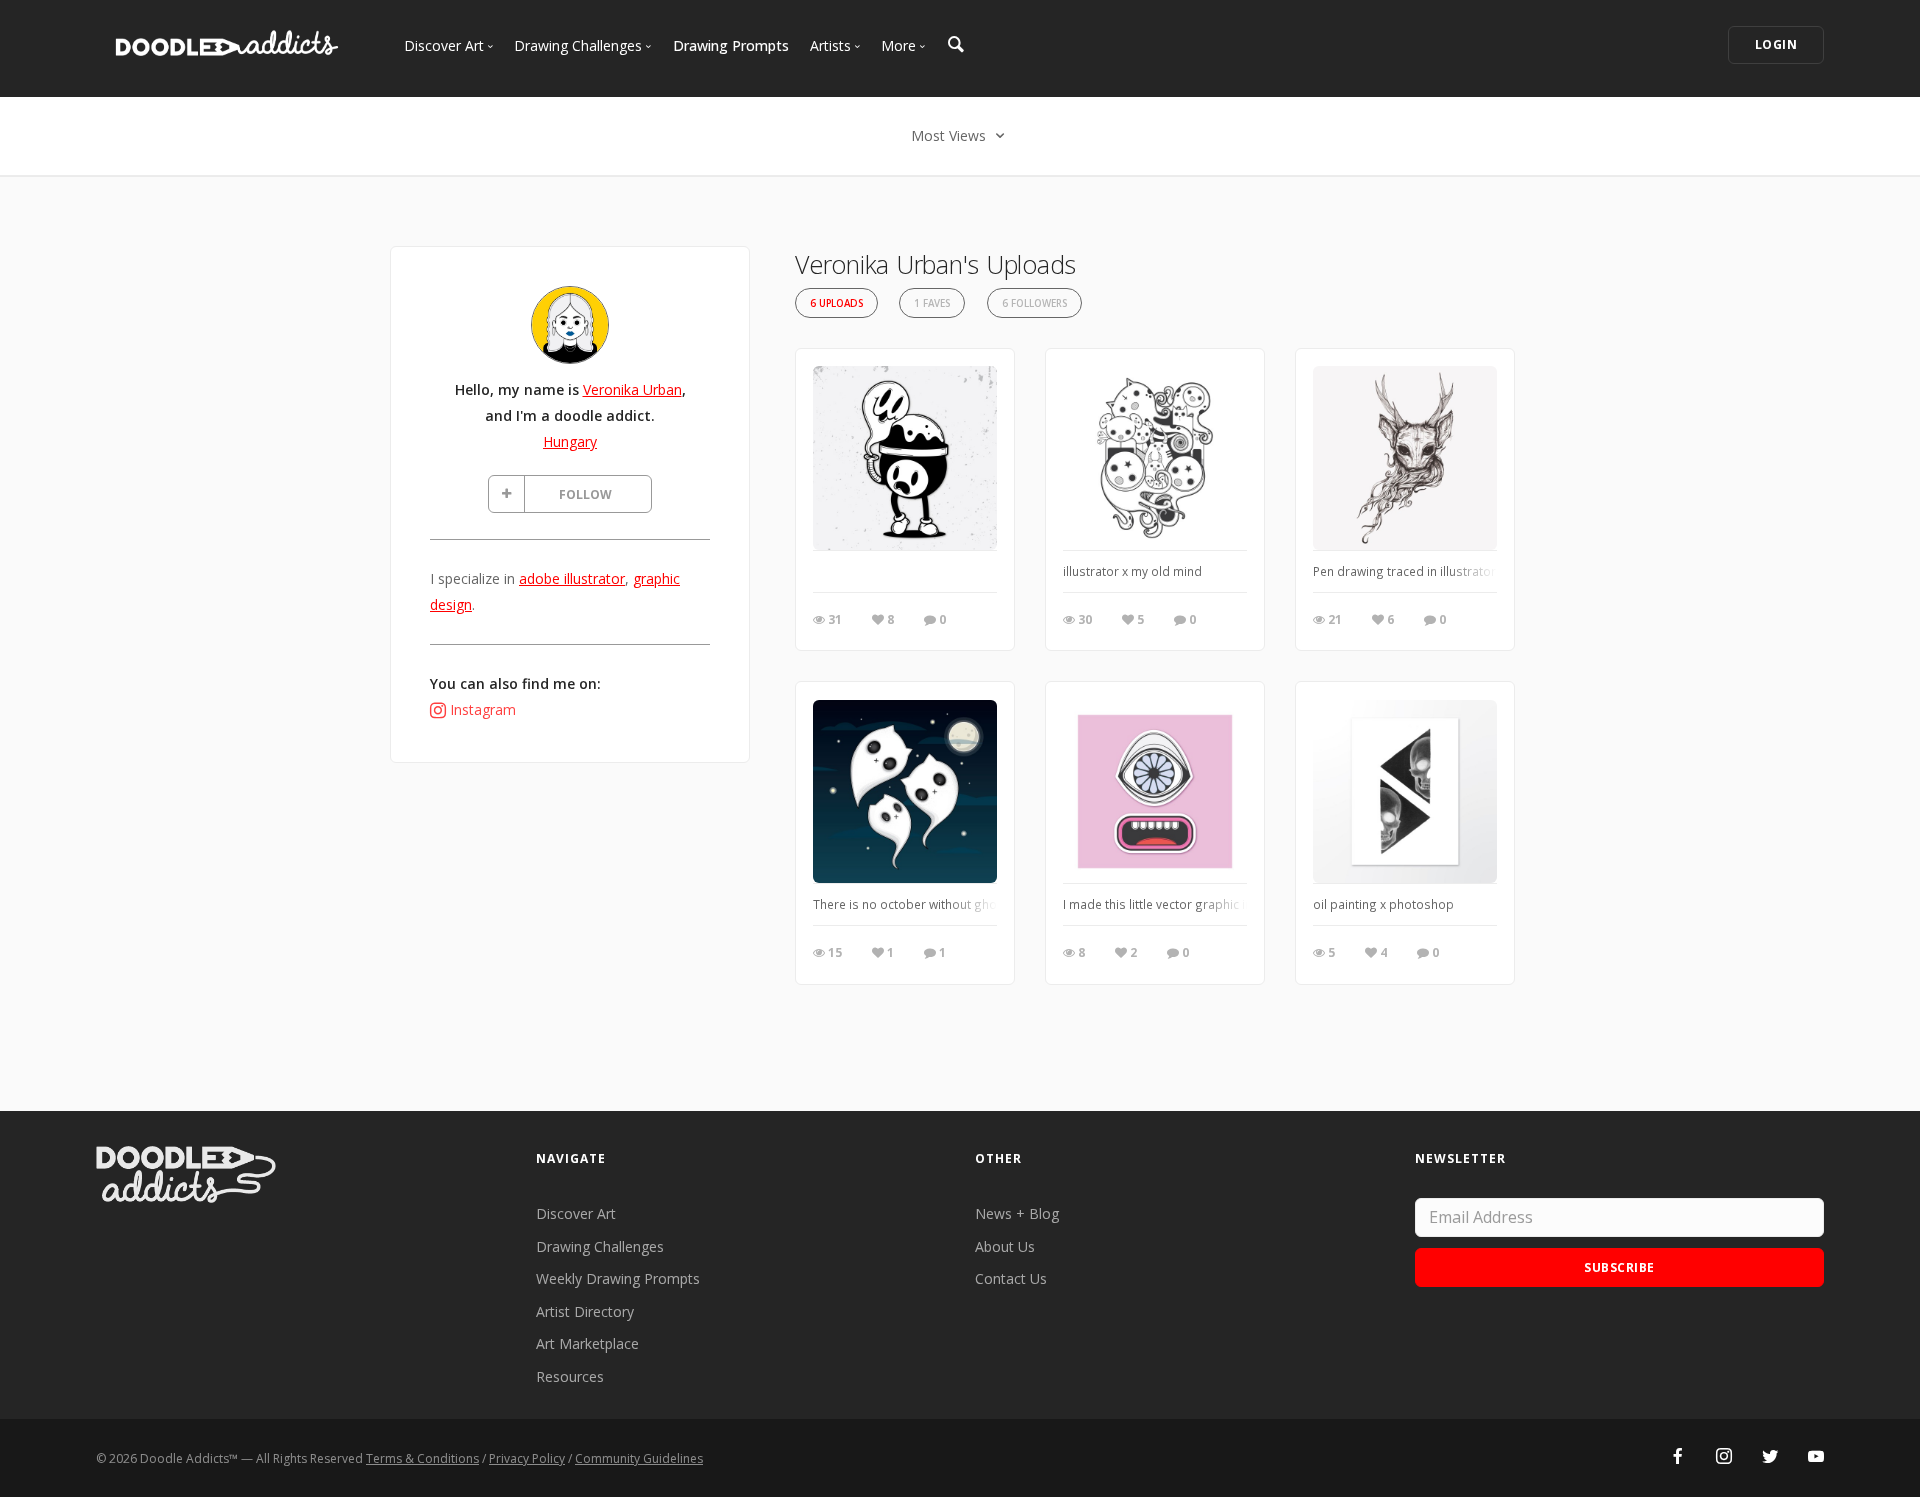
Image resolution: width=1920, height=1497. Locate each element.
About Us (1005, 1246)
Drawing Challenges (600, 1246)
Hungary (570, 441)
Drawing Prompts (731, 45)
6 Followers (1034, 303)
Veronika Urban (632, 389)
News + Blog (1017, 1213)
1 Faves (932, 303)
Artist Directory (585, 1311)
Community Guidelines (639, 1458)
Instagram (483, 709)
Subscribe (1619, 1267)
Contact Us (1011, 1278)
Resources (570, 1376)
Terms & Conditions (422, 1458)
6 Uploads (836, 303)
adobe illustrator (572, 578)
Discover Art (576, 1213)
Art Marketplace (587, 1343)
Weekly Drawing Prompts (618, 1278)
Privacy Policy (527, 1458)
